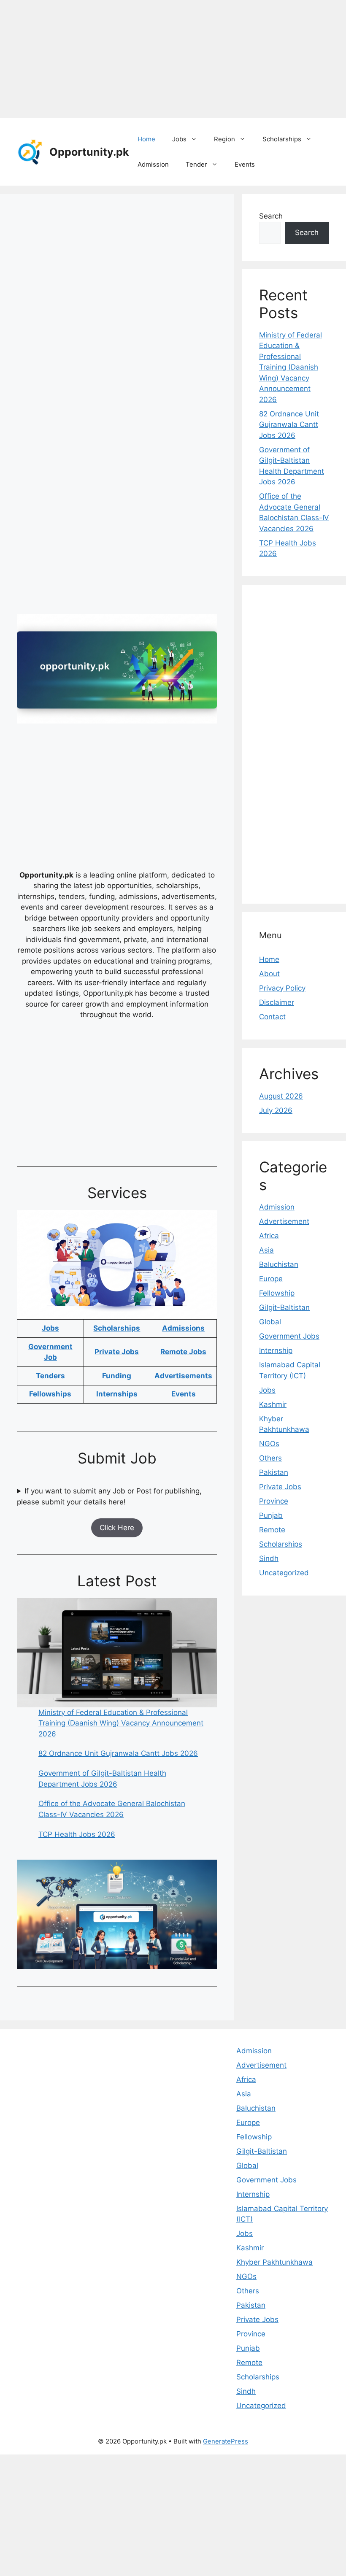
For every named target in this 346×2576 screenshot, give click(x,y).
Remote (272, 1530)
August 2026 (281, 1096)
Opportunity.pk (89, 152)
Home (146, 139)
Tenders (50, 1376)
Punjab (271, 1515)
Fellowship (277, 1293)
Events (245, 164)
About (269, 974)
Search (271, 216)
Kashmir (273, 1404)
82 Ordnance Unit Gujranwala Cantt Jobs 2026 (118, 1753)
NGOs (269, 1444)
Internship (276, 1350)
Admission (153, 164)
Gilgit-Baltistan (284, 1307)
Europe (271, 1279)
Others (270, 1458)
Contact (272, 1017)
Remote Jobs (183, 1352)
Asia (266, 1250)
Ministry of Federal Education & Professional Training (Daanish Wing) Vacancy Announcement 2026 (121, 1723)
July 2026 (276, 1110)
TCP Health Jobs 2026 (77, 1834)
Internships (117, 1394)
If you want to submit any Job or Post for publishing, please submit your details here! (109, 1496)
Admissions (183, 1328)
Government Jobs (289, 1336)
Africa (269, 1236)
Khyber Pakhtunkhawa (274, 2262)
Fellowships (50, 1394)
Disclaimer (277, 1002)
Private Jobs (117, 1352)
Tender (196, 164)
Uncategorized (284, 1573)
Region (224, 139)
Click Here (117, 1528)
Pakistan (274, 1472)
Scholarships (282, 139)
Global (270, 1322)
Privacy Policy (282, 988)
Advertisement (284, 1221)
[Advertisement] (173, 59)
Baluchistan (279, 1264)
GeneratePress (226, 2441)
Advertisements (183, 1376)
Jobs (179, 139)
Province (274, 1501)
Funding (117, 1376)
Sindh (269, 1558)
